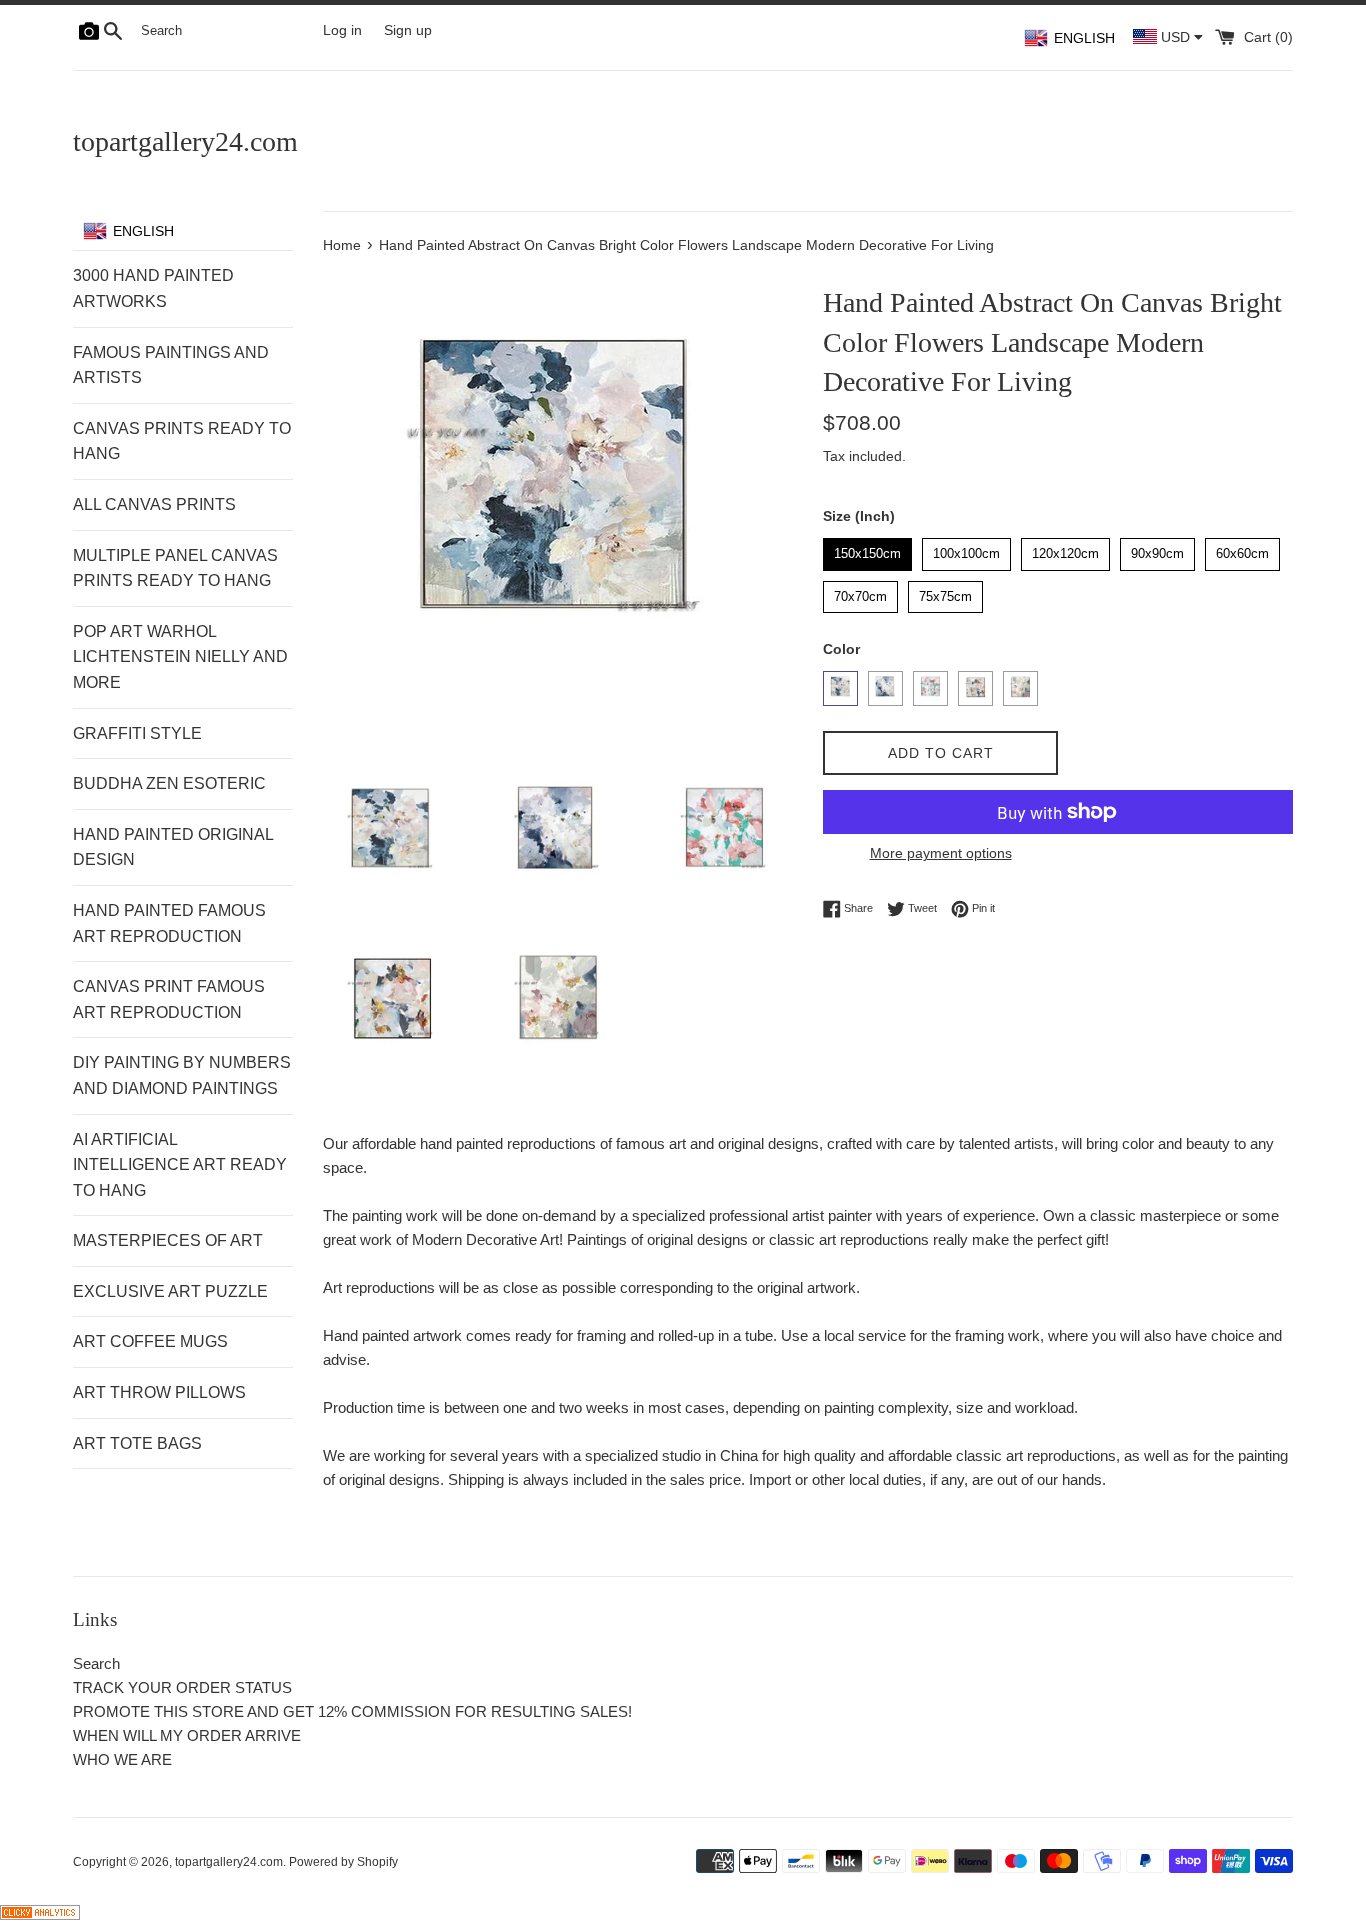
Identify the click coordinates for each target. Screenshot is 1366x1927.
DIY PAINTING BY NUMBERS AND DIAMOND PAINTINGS (182, 1075)
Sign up (408, 30)
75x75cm (946, 592)
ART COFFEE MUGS (150, 1341)
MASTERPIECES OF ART (168, 1240)
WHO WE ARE (122, 1759)
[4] (975, 688)
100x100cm (967, 549)
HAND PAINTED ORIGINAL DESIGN (173, 847)
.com (185, 141)
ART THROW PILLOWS (159, 1392)
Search (96, 1663)
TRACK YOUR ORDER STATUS (182, 1687)
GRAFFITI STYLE (137, 733)
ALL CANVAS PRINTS (154, 504)
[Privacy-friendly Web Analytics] (40, 1914)
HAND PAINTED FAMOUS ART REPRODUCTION (169, 923)
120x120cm (1066, 549)
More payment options (941, 853)
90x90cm (1158, 549)
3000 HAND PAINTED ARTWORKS (153, 288)
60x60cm (1243, 549)
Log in (342, 30)
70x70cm (861, 592)
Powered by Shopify (343, 1862)
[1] (840, 688)
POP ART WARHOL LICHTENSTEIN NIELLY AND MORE (180, 657)
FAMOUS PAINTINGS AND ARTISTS (171, 365)
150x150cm (868, 549)
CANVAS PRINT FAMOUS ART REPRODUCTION (169, 999)
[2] (885, 688)
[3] (930, 688)
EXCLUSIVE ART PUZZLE (170, 1291)
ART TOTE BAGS (137, 1443)
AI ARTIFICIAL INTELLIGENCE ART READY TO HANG (180, 1165)
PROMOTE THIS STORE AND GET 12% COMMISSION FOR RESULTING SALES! (352, 1711)
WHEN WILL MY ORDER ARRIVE (187, 1735)
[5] (1020, 688)
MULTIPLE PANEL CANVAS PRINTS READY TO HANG (175, 568)
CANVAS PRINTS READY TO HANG (182, 441)
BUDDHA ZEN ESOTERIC (169, 783)
